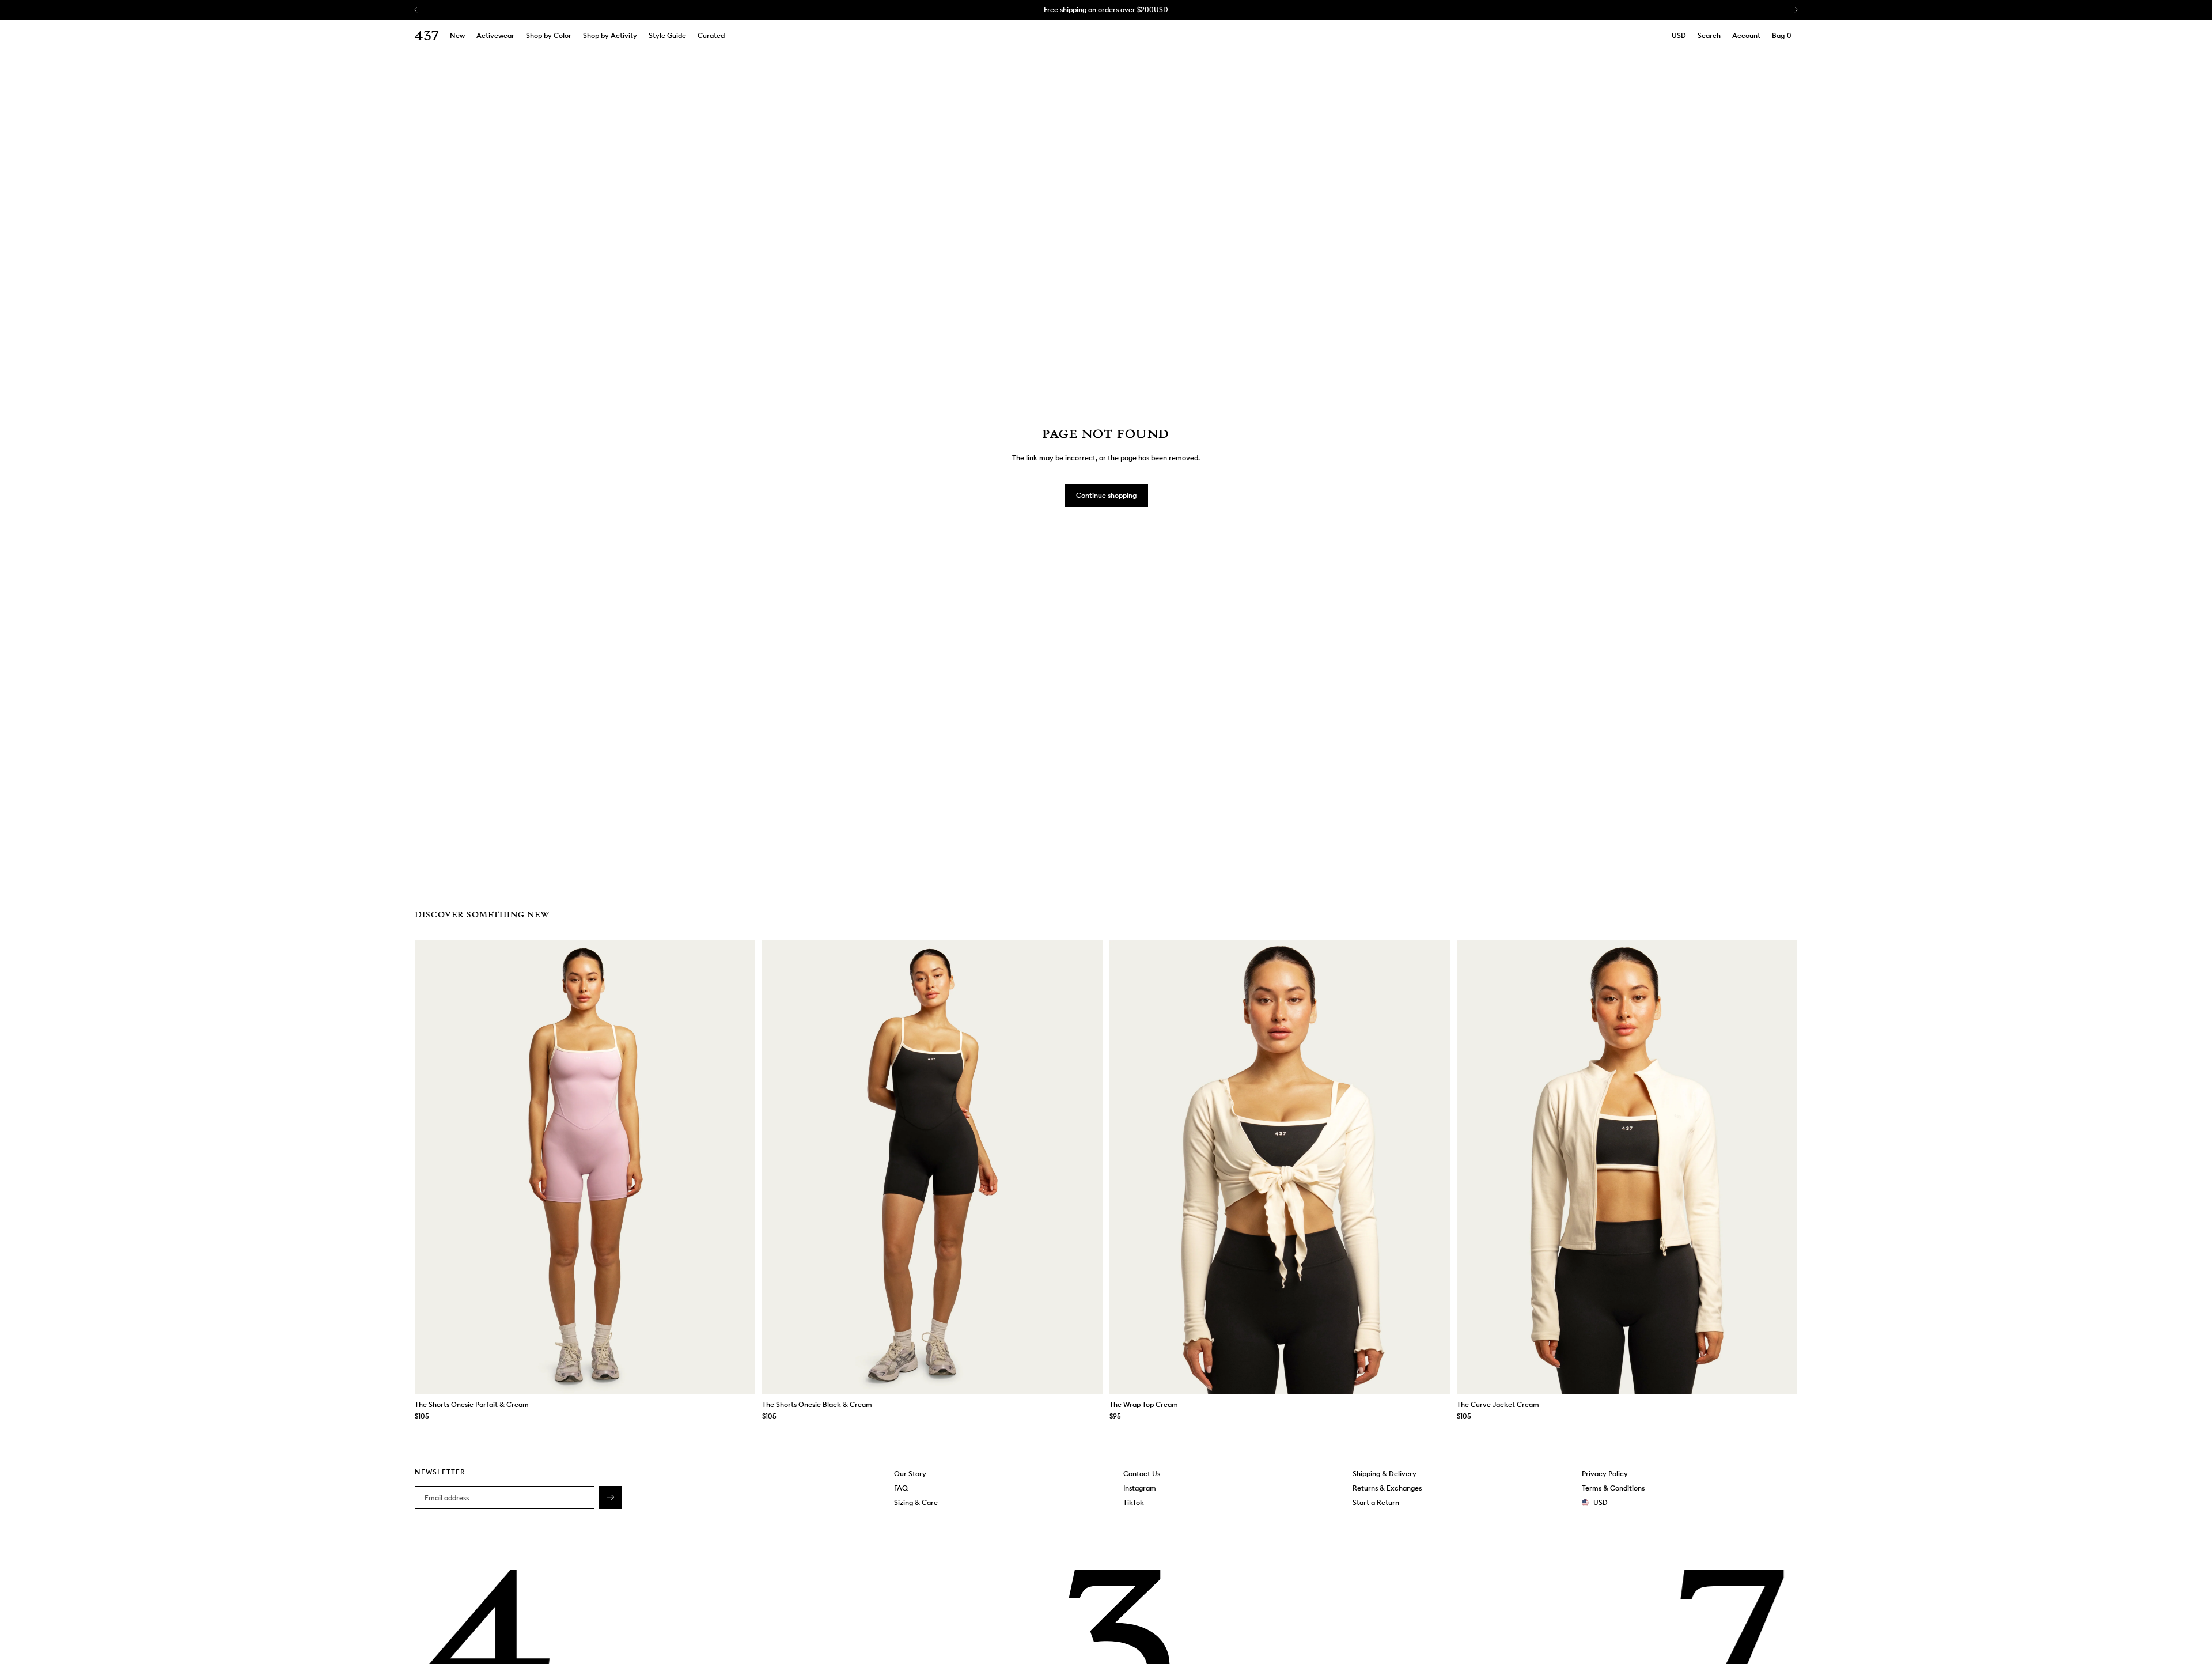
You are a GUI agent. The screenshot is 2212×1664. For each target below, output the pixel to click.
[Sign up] (611, 1497)
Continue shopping (1106, 495)
